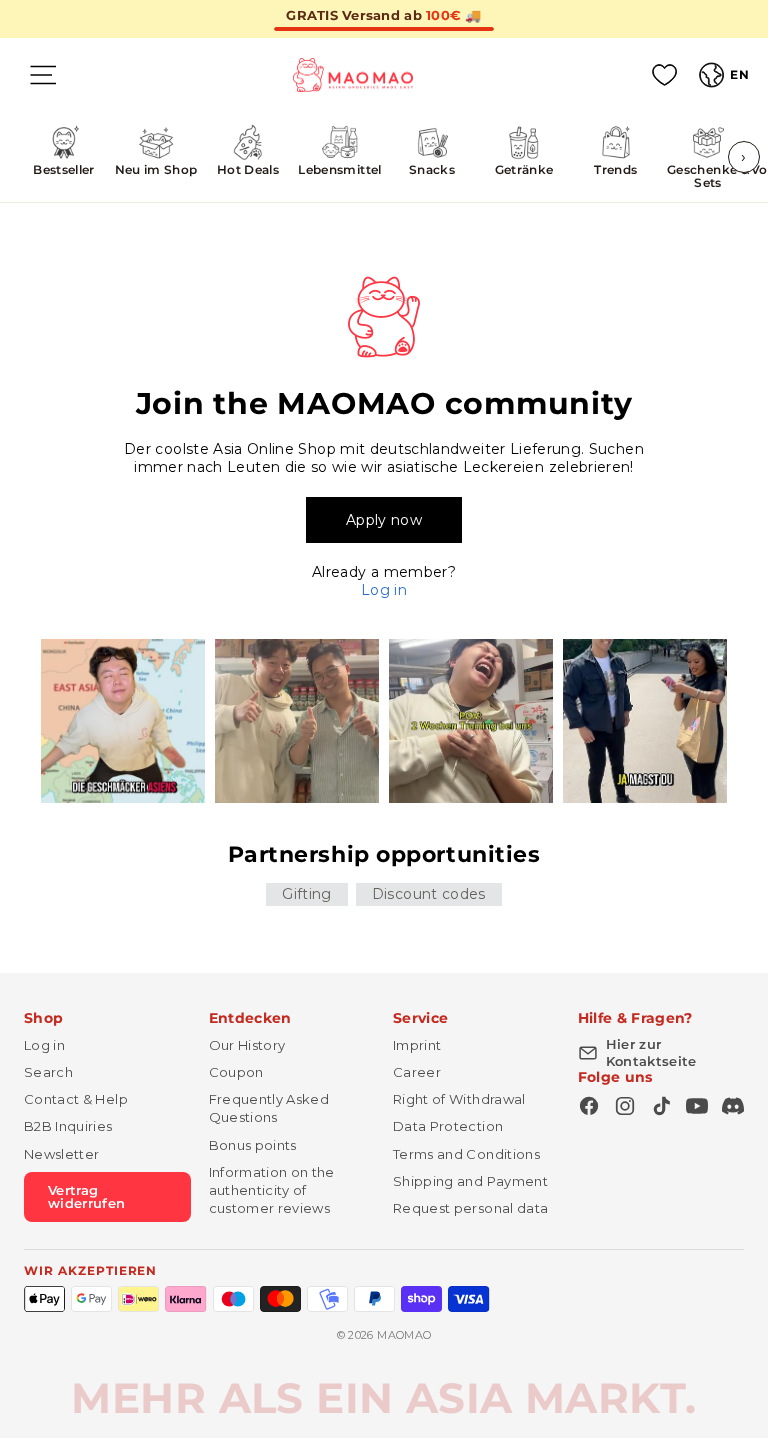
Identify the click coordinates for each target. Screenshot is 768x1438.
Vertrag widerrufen (87, 1196)
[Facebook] (589, 1106)
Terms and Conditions (466, 1154)
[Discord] (733, 1106)
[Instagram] (625, 1106)
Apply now (384, 520)
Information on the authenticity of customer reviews (272, 1190)
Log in (384, 590)
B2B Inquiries (68, 1126)
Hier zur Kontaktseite (651, 1052)
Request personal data (470, 1208)
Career (417, 1072)
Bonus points (253, 1145)
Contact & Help (76, 1099)
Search (48, 1072)
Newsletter (62, 1154)
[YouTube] (697, 1106)
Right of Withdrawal (459, 1099)
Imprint (417, 1045)
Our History (247, 1045)
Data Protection (448, 1126)
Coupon (236, 1072)
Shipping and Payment (470, 1181)
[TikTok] (661, 1106)
